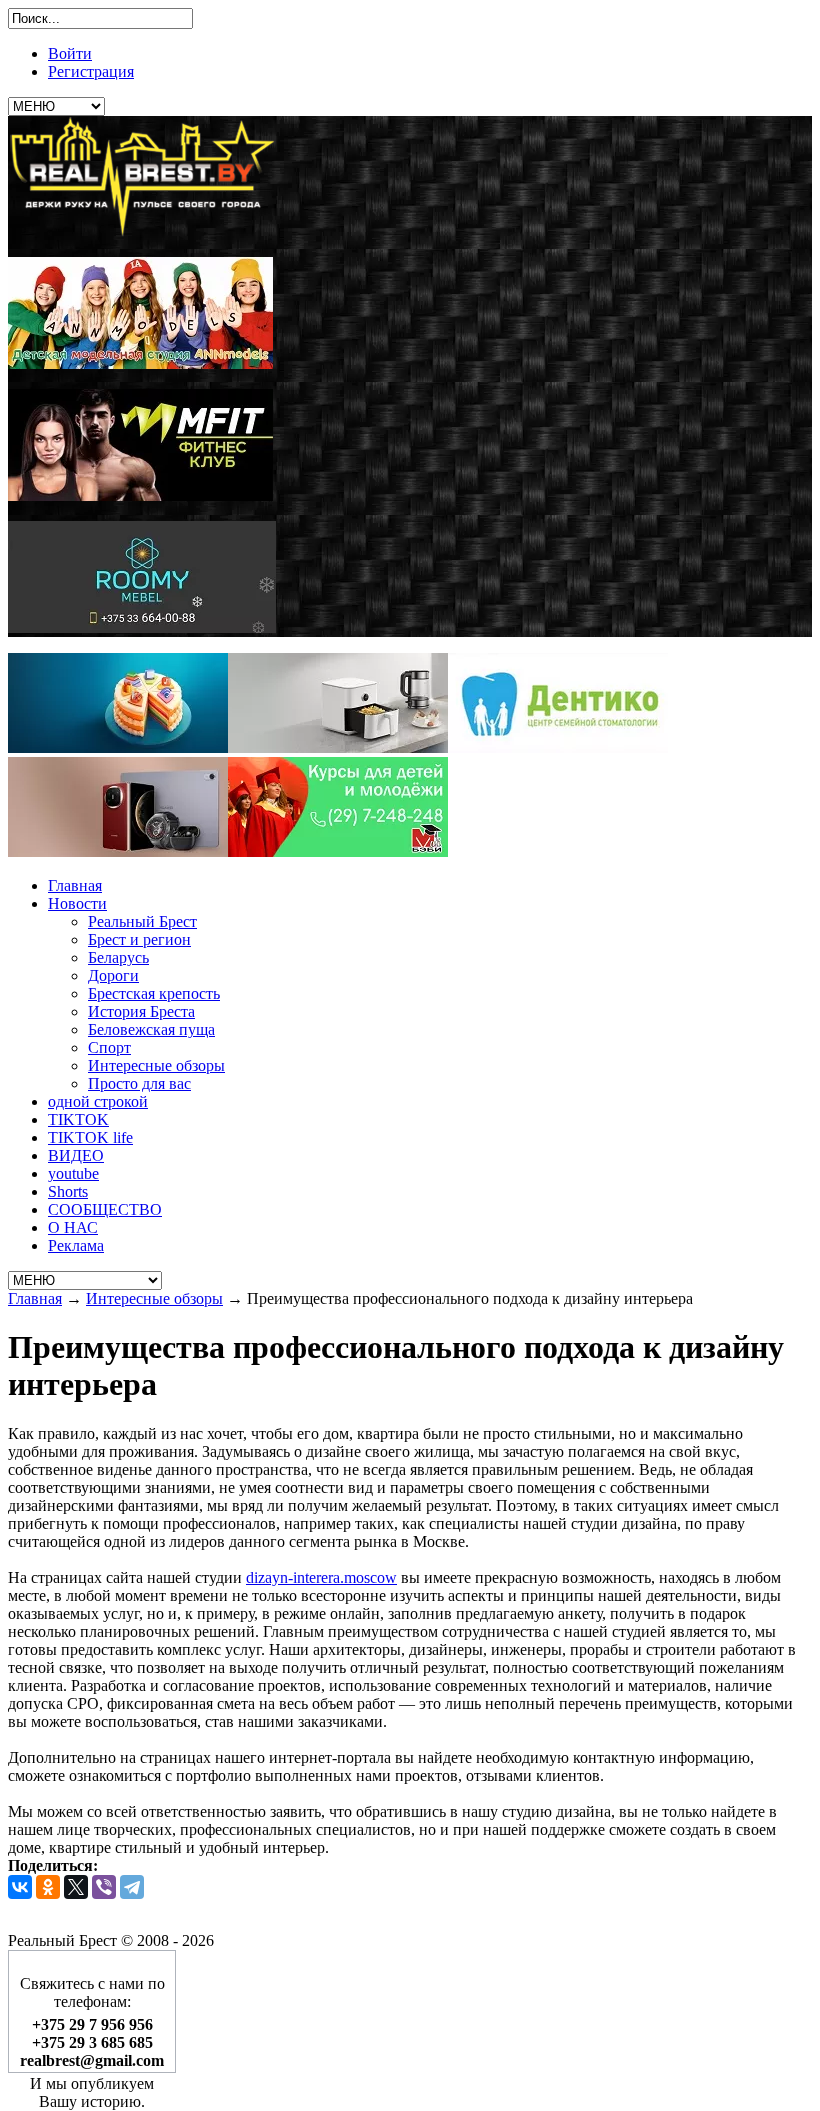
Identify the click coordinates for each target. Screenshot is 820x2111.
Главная (35, 1298)
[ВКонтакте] (20, 1887)
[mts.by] (118, 747)
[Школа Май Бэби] (338, 851)
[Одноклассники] (48, 1887)
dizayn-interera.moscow (321, 1577)
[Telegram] (132, 1887)
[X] (76, 1887)
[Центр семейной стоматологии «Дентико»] (558, 747)
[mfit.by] (140, 495)
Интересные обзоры (154, 1298)
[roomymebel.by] (142, 627)
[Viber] (104, 1887)
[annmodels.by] (140, 363)
